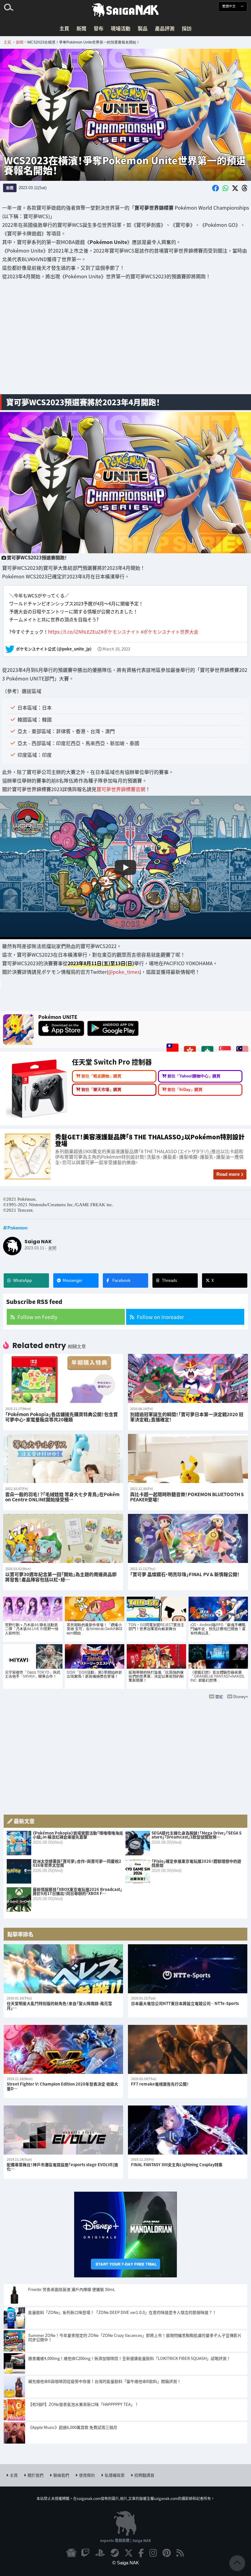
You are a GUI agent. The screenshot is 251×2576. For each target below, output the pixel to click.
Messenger (73, 1280)
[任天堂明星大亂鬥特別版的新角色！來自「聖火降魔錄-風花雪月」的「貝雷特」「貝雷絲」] (63, 1969)
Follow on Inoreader (160, 1317)
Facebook (121, 1280)
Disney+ (241, 1696)
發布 (99, 28)
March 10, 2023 (116, 649)
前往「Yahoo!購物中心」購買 (194, 1076)
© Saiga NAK (126, 2563)
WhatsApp (22, 1280)
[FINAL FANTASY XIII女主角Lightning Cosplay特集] (188, 2130)
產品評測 (165, 28)
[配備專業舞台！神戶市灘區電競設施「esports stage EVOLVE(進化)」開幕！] (63, 2130)
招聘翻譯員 (144, 2475)
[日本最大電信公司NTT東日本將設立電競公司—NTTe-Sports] (188, 1969)
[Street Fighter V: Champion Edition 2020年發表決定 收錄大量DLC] (63, 2049)
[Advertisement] (125, 341)
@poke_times (124, 971)
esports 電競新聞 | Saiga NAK (125, 2540)
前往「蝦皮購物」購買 (101, 1076)
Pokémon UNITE (58, 1017)
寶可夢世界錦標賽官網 (121, 789)
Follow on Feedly (37, 1317)
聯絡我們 (61, 2475)
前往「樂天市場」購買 (101, 1090)
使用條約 (87, 2475)
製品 (143, 28)
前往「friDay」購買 (185, 1090)
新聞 (81, 28)
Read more (228, 1174)
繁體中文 (229, 6)
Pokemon (17, 1228)
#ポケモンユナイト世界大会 (170, 631)
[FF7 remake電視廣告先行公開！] (188, 2049)
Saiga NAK (125, 10)
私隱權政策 (115, 2475)
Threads (169, 1280)
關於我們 (36, 2475)
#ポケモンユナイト (120, 631)
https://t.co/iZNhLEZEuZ (74, 631)
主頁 (64, 28)
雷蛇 (219, 1696)
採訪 (187, 28)
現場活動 (121, 28)
